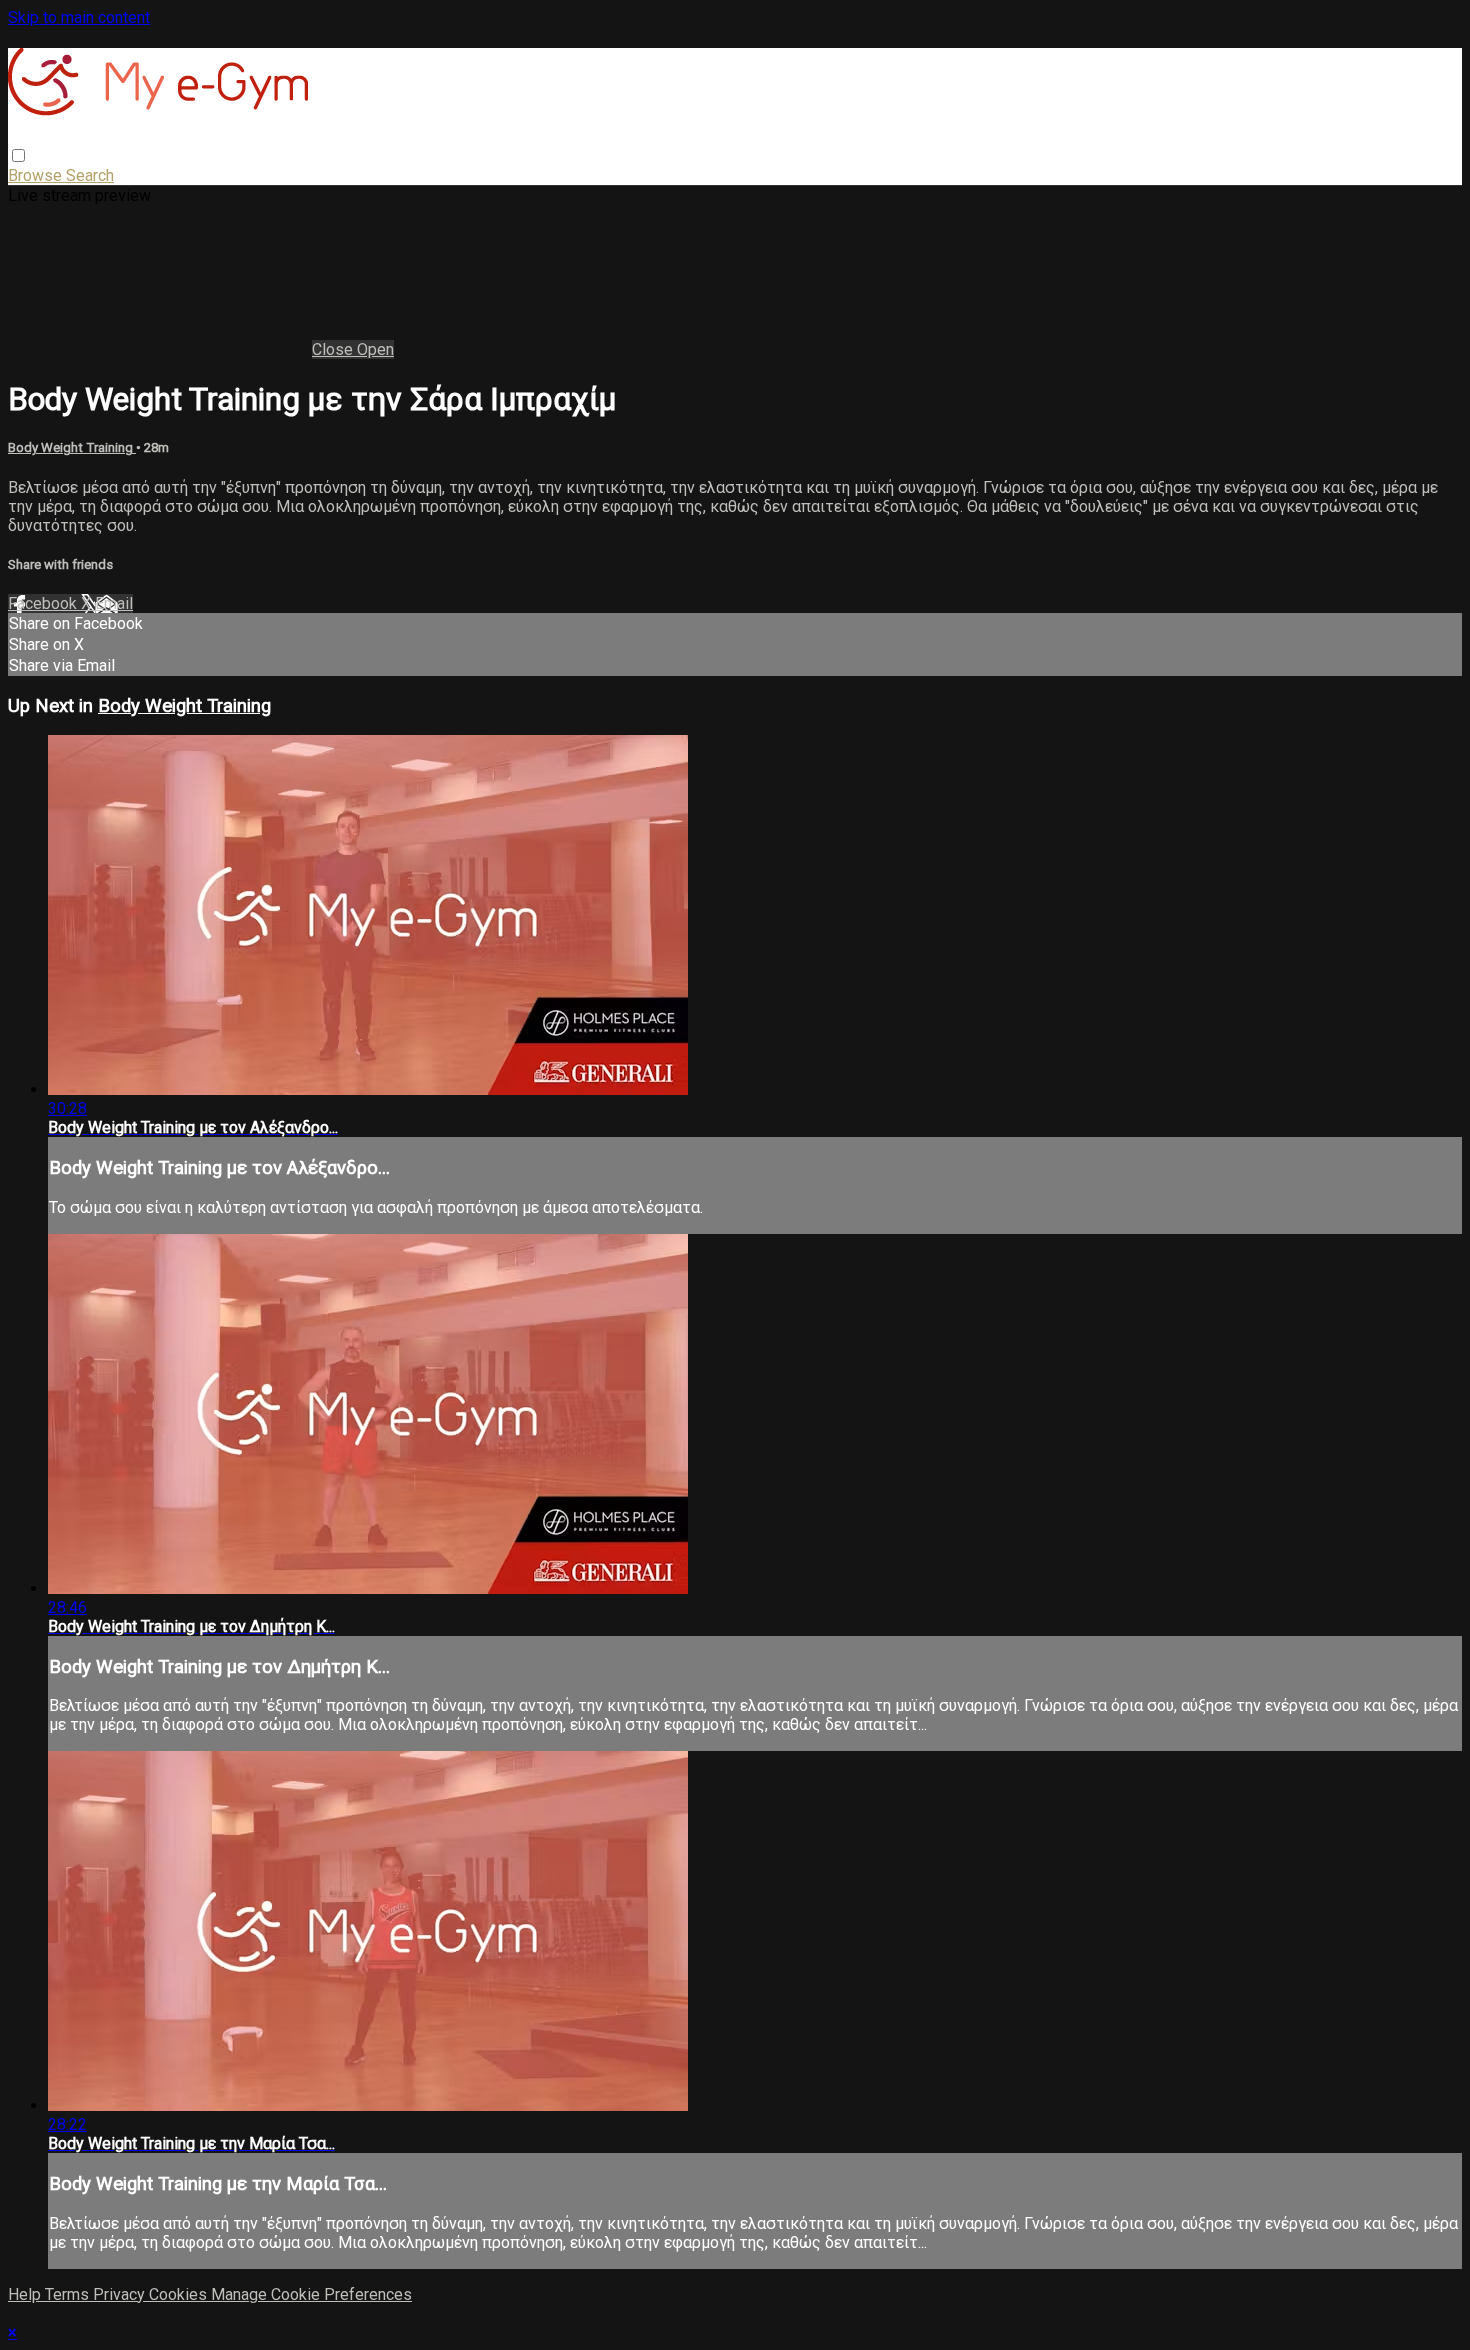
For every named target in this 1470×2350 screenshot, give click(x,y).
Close (334, 349)
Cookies (180, 2294)
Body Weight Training (72, 447)
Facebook (44, 603)
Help (26, 2294)
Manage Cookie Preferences (311, 2294)
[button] (18, 155)
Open (375, 349)
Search (90, 175)
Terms (69, 2294)
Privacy (121, 2294)
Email (114, 603)
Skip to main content (79, 17)
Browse (37, 175)
